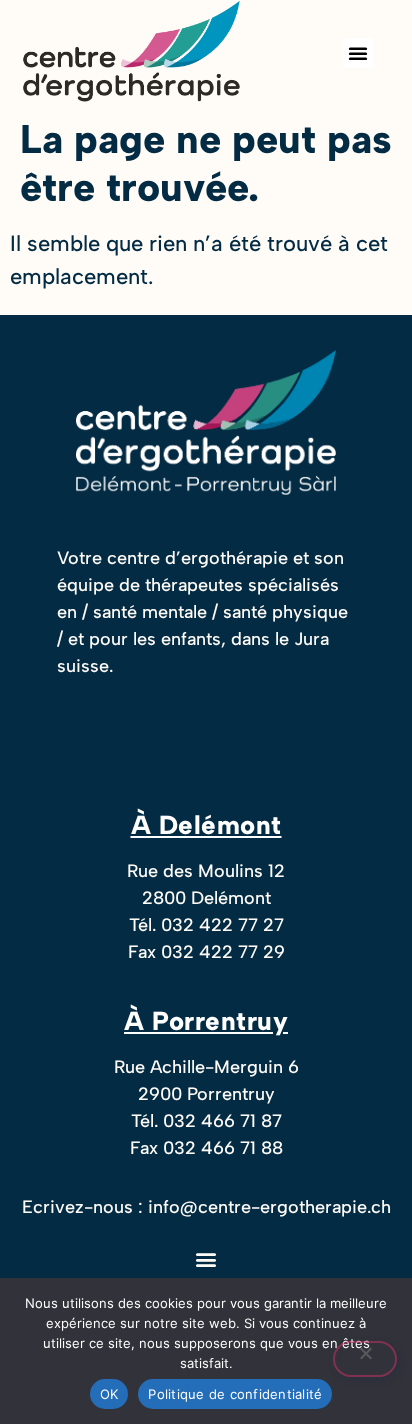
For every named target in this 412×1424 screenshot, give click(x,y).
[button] (358, 53)
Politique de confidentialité (235, 1394)
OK (109, 1394)
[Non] (365, 1359)
